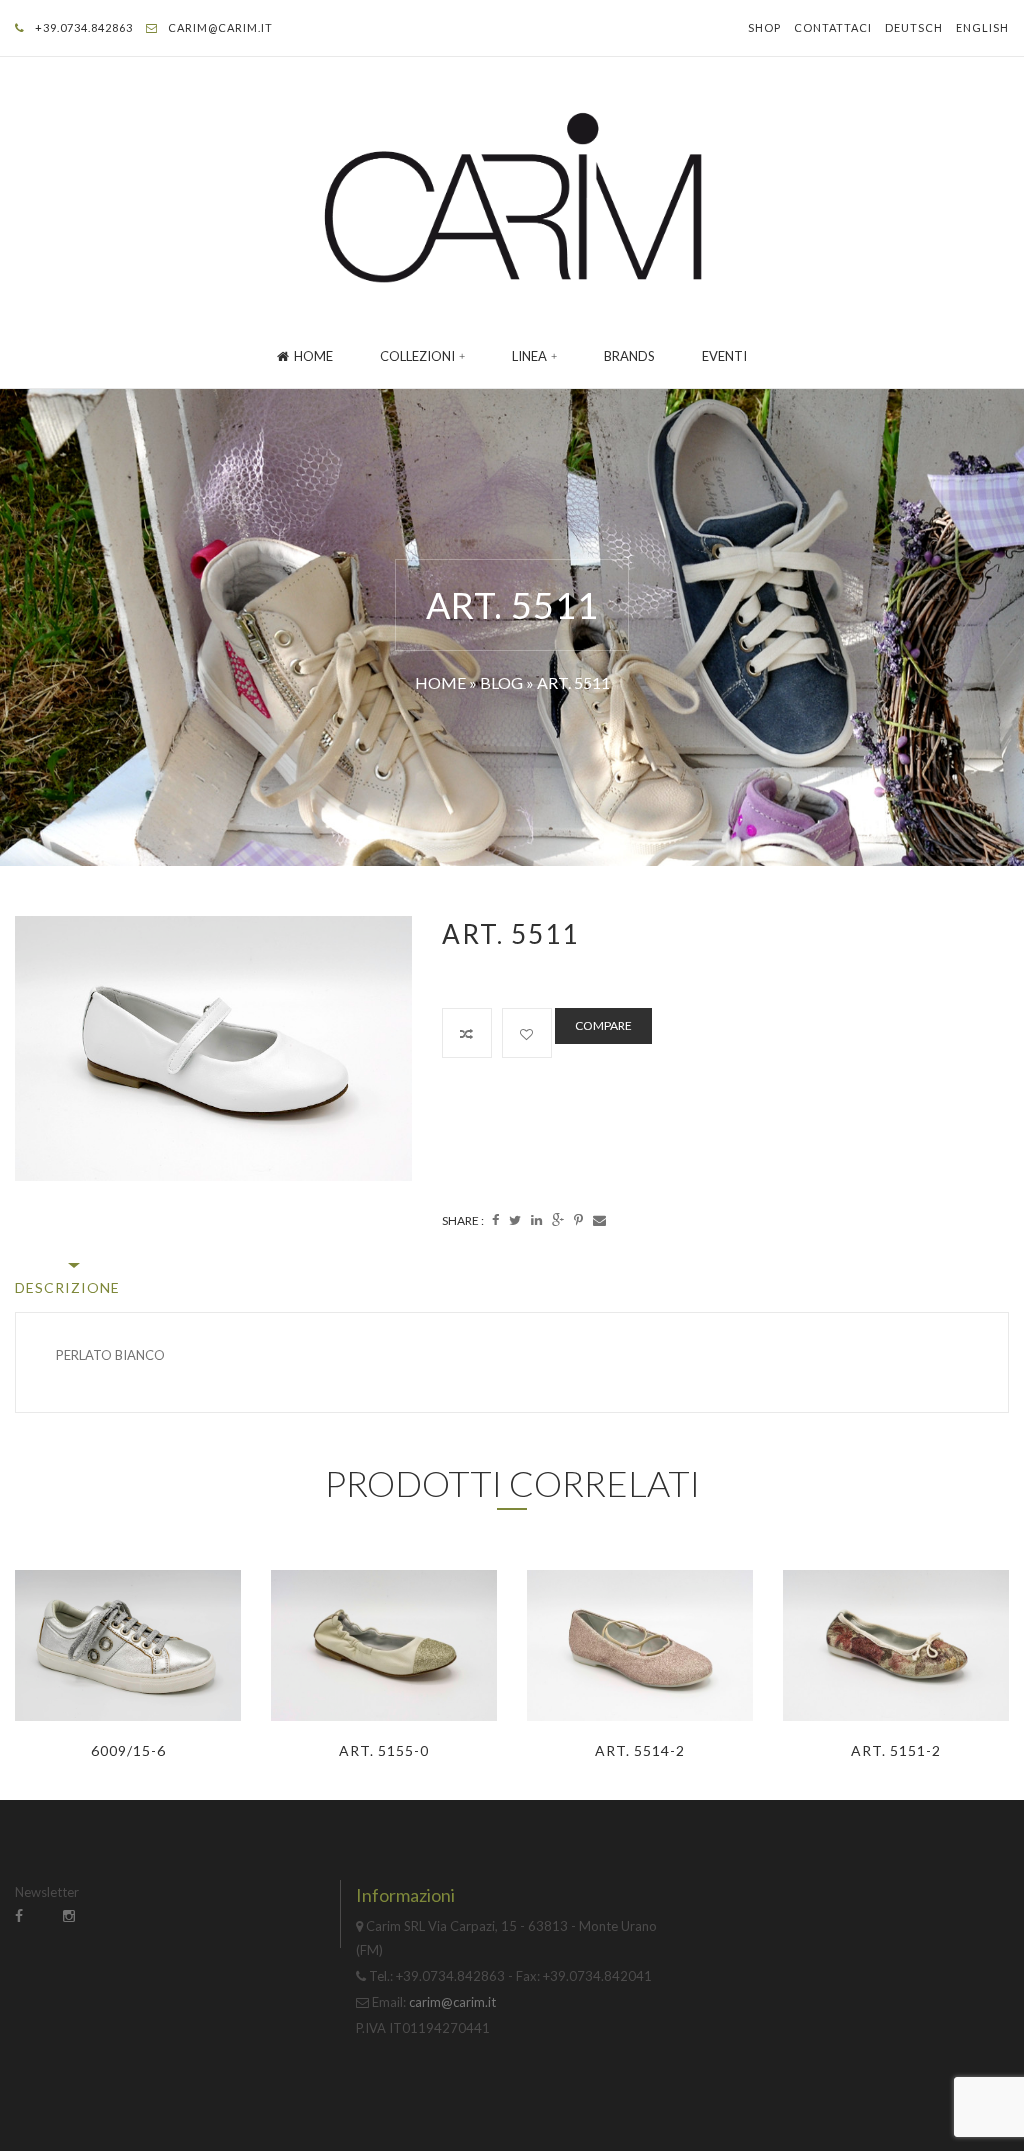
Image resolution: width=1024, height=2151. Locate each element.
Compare (603, 1025)
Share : (463, 1220)
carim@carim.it (220, 27)
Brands (629, 356)
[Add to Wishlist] (527, 1033)
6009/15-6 (128, 1750)
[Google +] (558, 1220)
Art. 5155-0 (384, 1750)
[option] (213, 1048)
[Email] (599, 1220)
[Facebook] (495, 1220)
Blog (501, 682)
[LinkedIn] (536, 1220)
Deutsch (914, 27)
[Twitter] (515, 1220)
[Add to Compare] (467, 1033)
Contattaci (833, 27)
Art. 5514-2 (640, 1750)
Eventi (724, 356)
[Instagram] (69, 1915)
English (982, 27)
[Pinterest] (578, 1220)
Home (313, 356)
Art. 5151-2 (896, 1750)
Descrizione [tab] (67, 1287)
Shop (764, 27)
